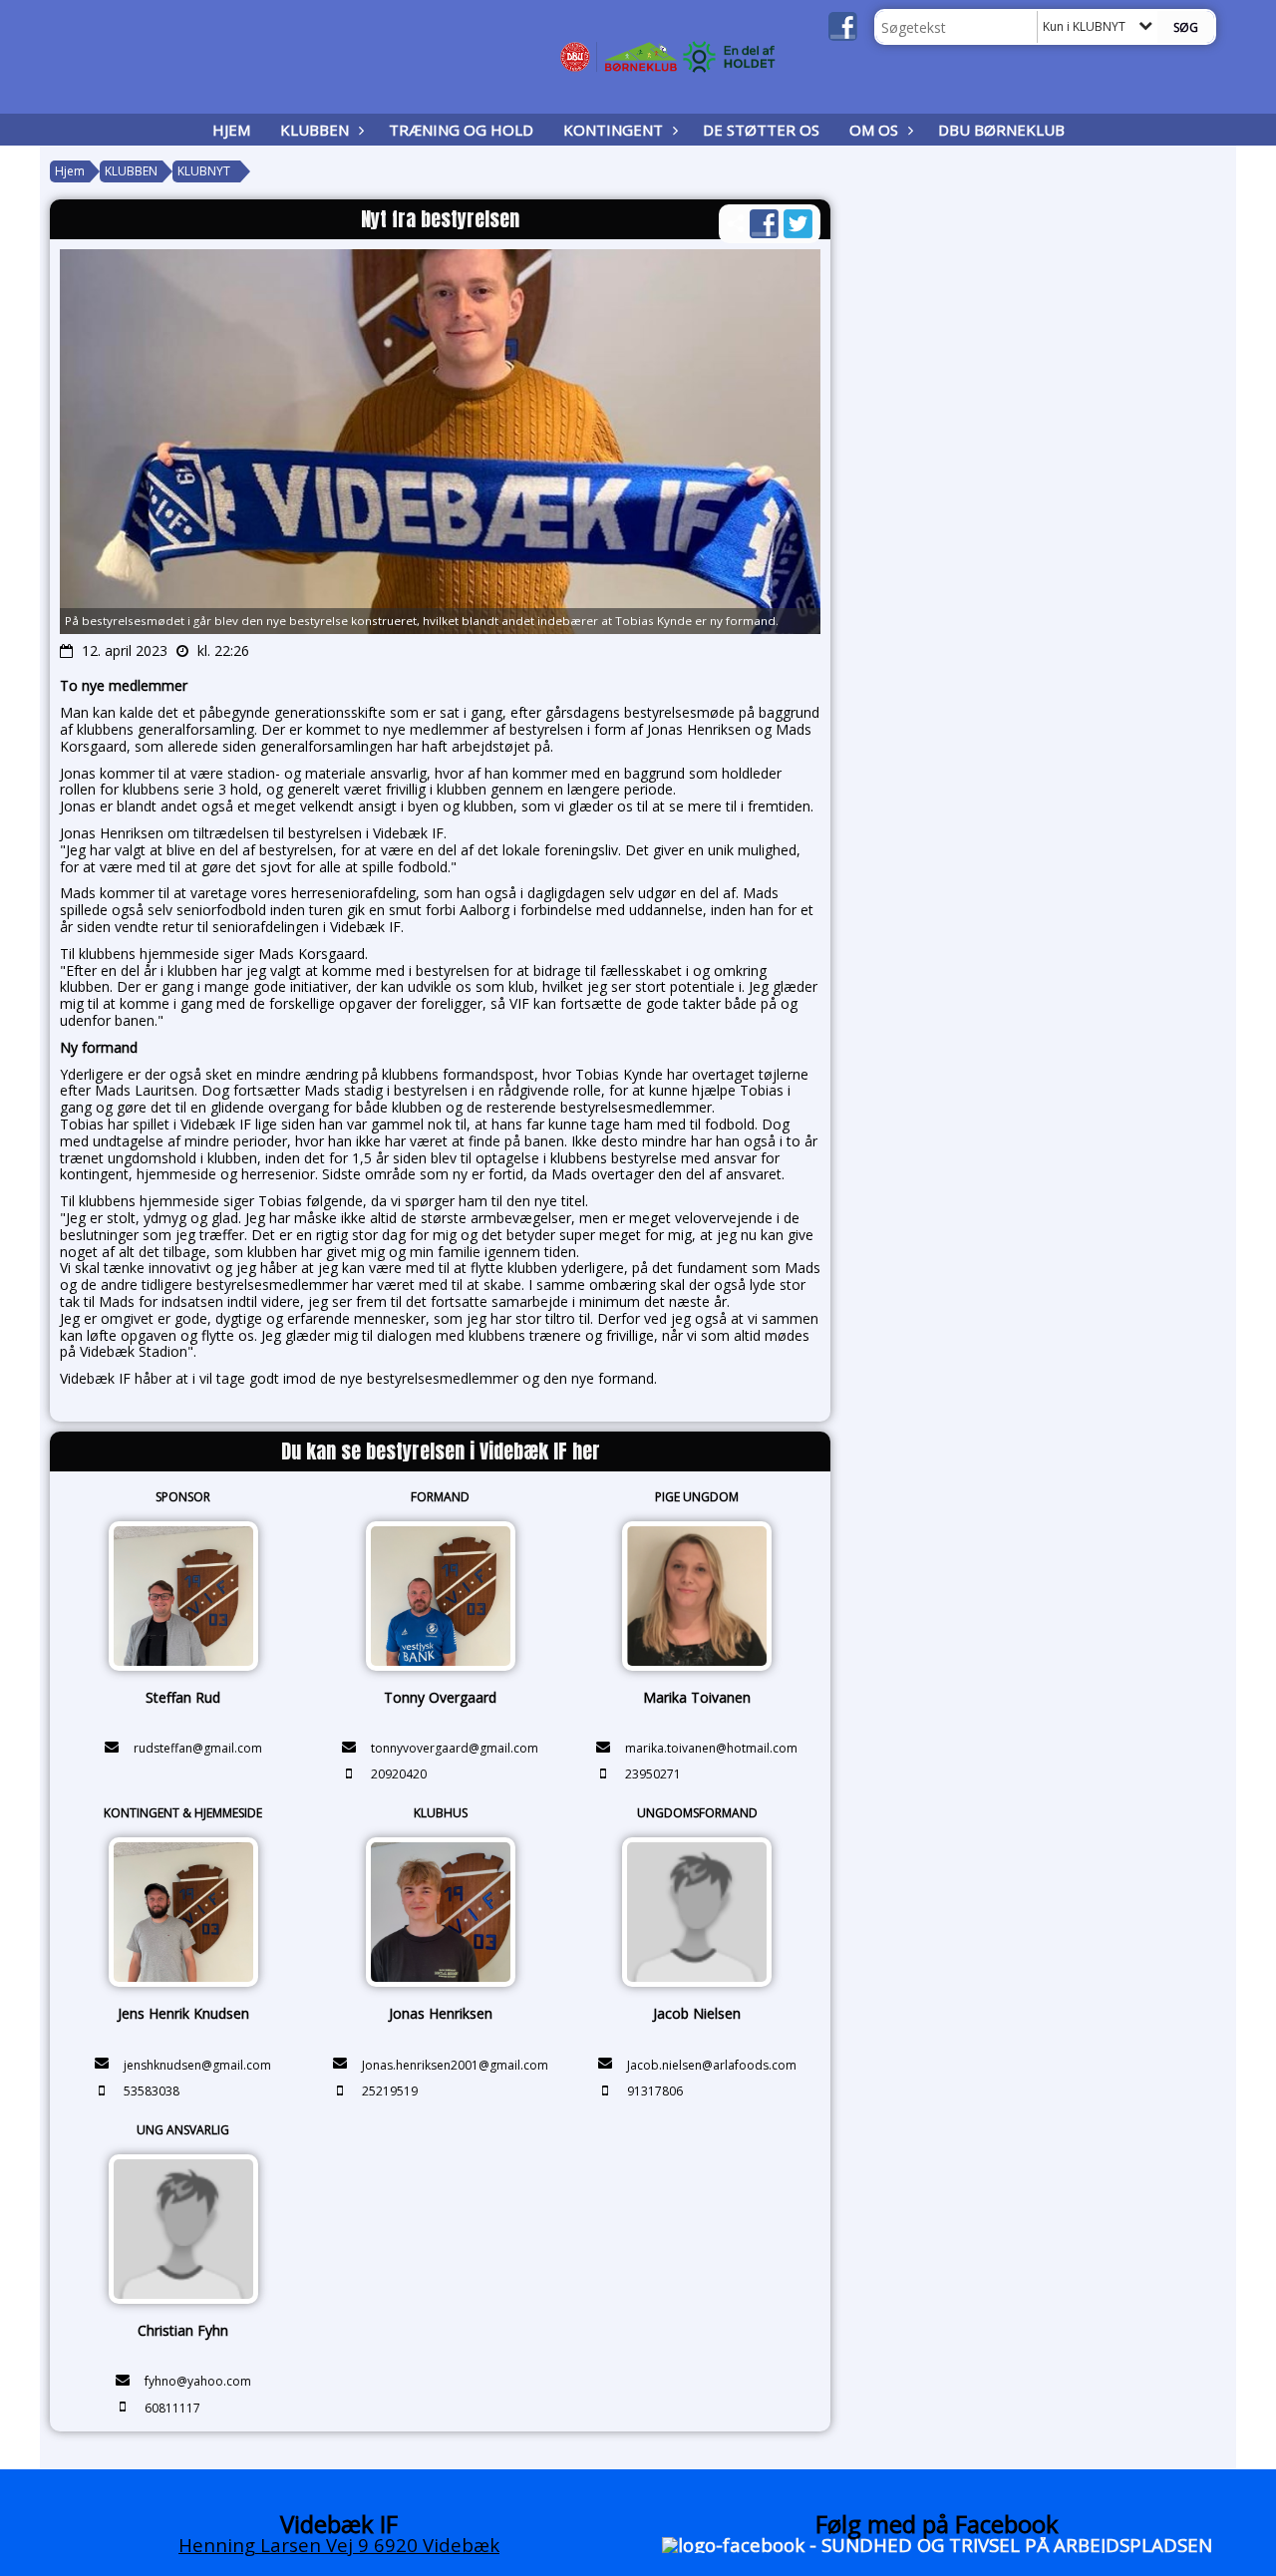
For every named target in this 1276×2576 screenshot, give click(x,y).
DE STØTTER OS (761, 130)
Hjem (231, 130)
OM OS (874, 130)
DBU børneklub (1001, 130)
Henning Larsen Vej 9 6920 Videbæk (339, 2545)
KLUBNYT (204, 171)
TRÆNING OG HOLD (461, 130)
